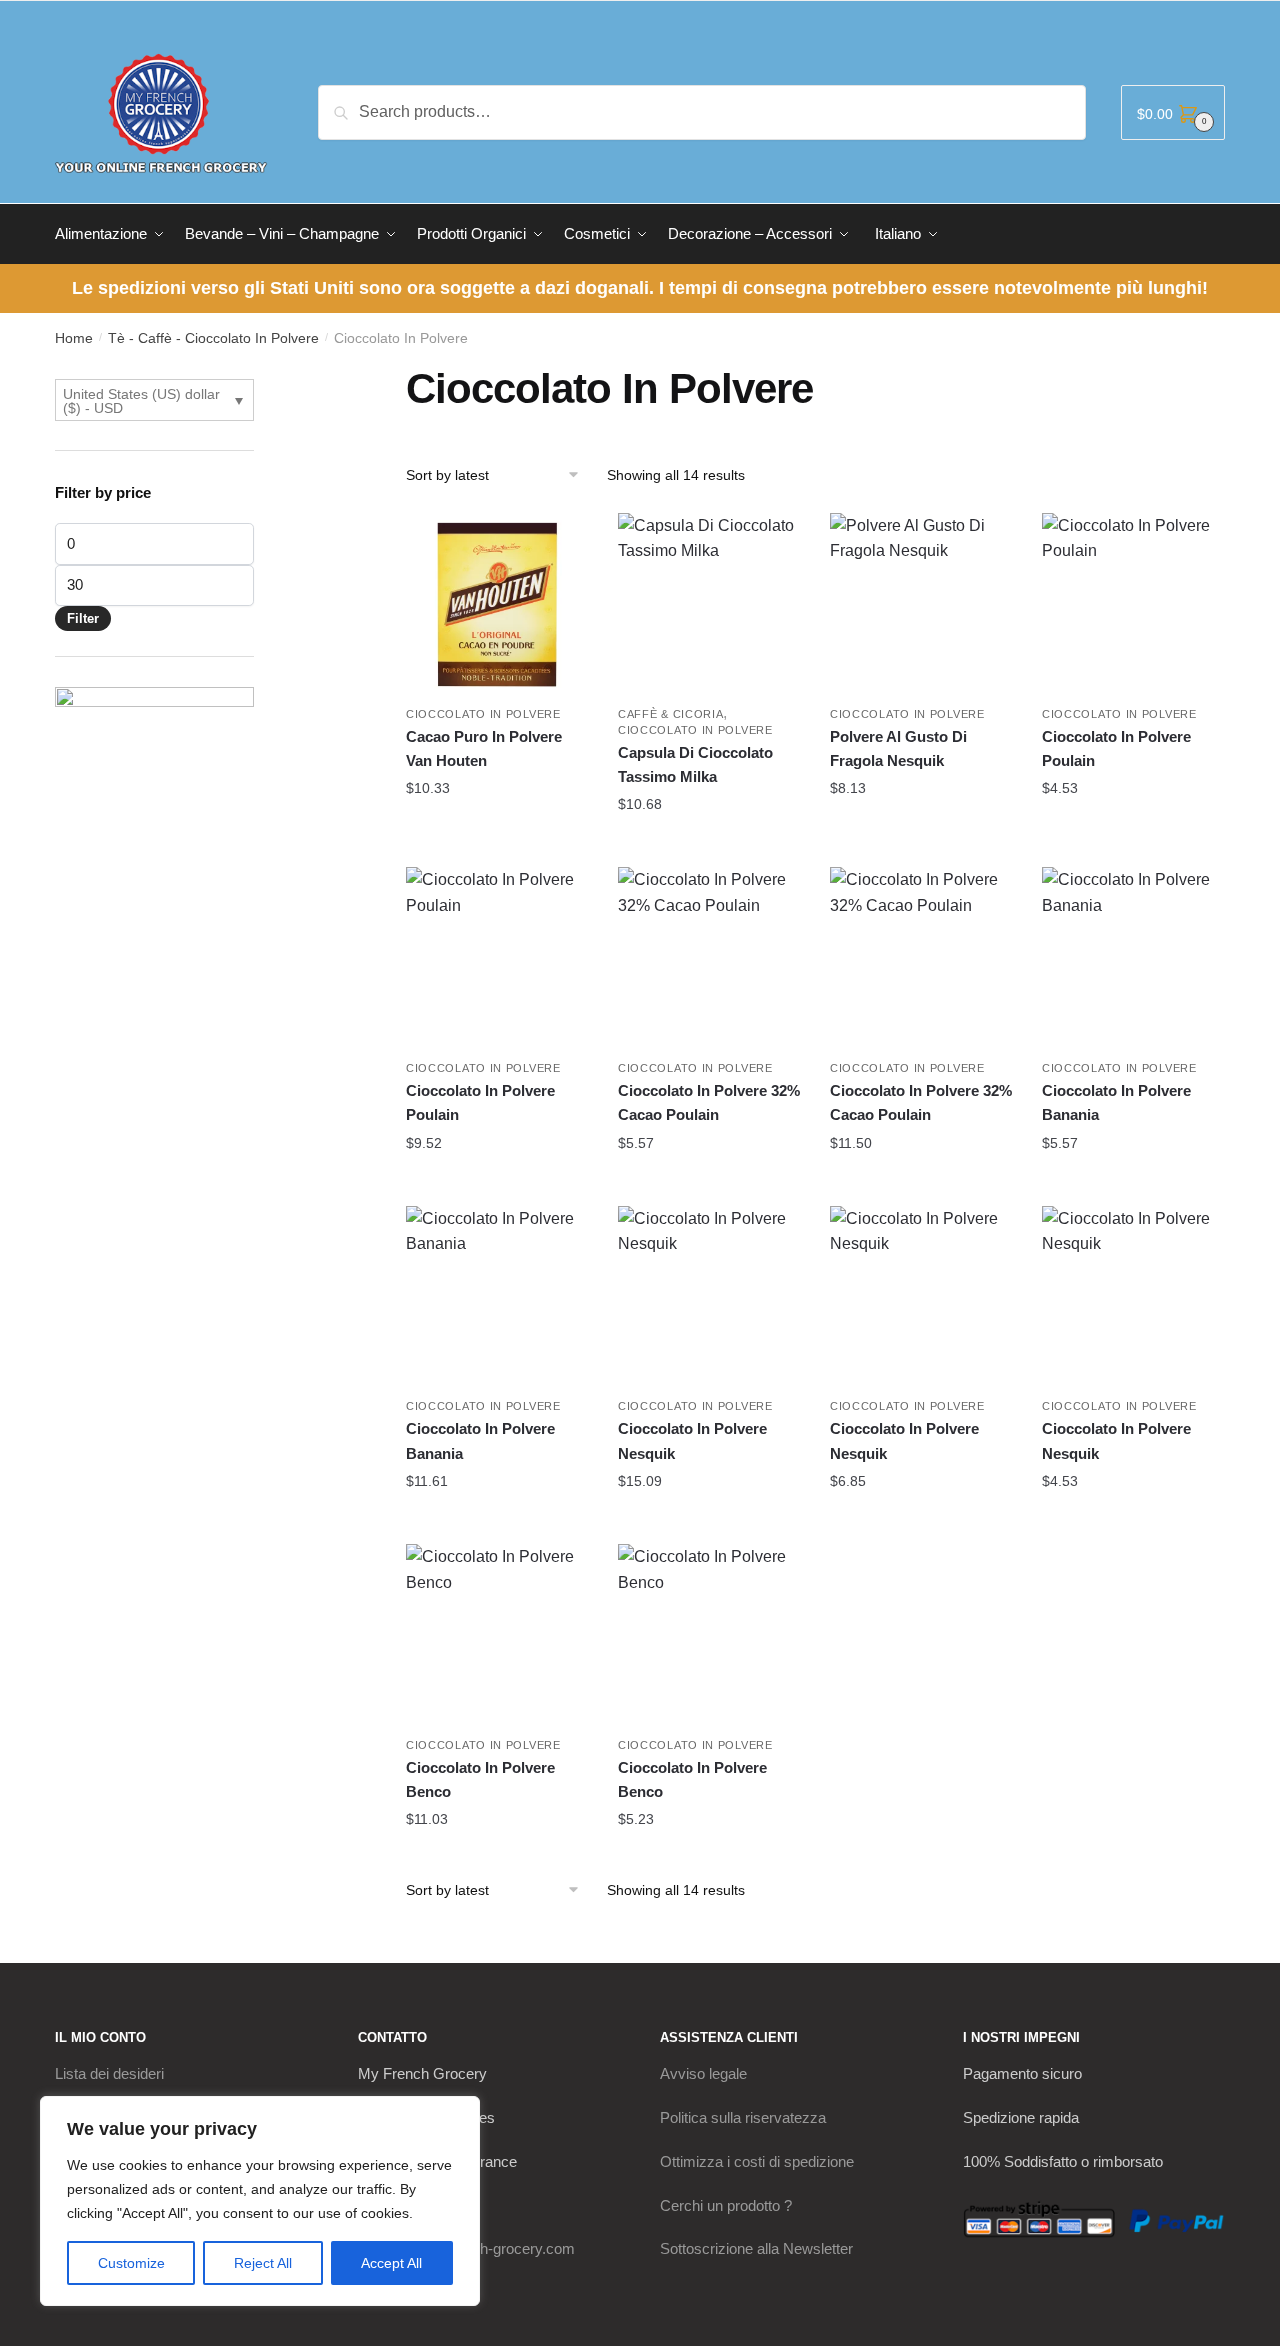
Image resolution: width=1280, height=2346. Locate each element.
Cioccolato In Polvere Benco (480, 1779)
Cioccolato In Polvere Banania (1116, 1102)
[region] (260, 2201)
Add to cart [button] (497, 828)
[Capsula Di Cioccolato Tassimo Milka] (709, 604)
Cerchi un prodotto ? (726, 2205)
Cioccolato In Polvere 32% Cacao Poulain (709, 1102)
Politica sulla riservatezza (743, 2117)
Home (74, 338)
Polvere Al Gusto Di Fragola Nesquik (898, 748)
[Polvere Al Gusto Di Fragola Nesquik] (921, 604)
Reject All (263, 2263)
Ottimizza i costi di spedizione (757, 2161)
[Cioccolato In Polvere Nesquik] (709, 1297)
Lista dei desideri (109, 2073)
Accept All (391, 2263)
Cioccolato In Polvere (483, 714)
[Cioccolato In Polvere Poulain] (1133, 604)
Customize (131, 2263)
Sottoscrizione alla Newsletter (756, 2248)
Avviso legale (703, 2073)
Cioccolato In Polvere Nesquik (692, 1440)
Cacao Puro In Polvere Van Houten (484, 748)
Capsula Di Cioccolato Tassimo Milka (695, 764)
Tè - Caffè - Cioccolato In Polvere (213, 338)
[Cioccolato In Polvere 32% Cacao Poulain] (709, 958)
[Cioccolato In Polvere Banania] (1133, 958)
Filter (83, 618)
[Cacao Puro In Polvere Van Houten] (497, 604)
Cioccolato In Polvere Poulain (1116, 748)
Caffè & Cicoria (671, 714)
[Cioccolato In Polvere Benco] (497, 1635)
